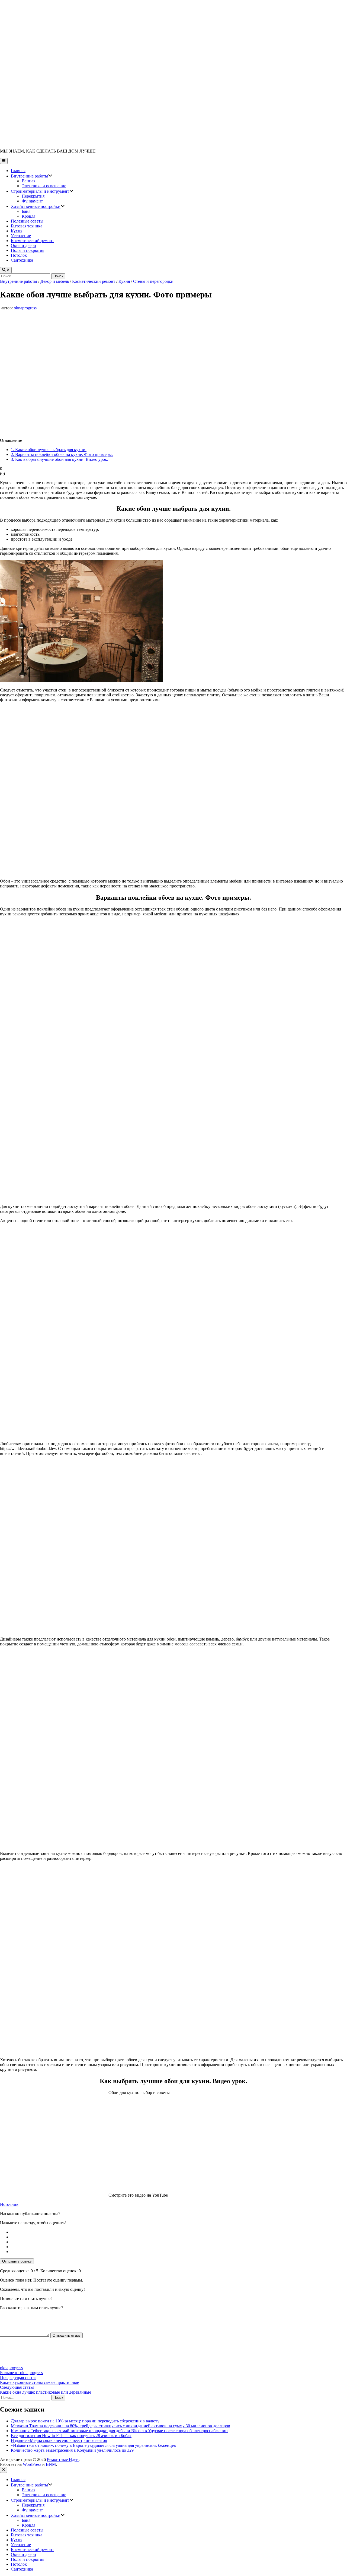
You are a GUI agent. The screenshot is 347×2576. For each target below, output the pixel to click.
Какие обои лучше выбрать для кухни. (49, 450)
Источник (9, 2204)
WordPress (32, 2464)
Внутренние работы (32, 176)
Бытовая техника (27, 226)
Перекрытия (33, 196)
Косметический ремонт (32, 241)
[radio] (179, 2232)
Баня (26, 211)
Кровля (28, 216)
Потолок (19, 255)
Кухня (17, 231)
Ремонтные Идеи (63, 2459)
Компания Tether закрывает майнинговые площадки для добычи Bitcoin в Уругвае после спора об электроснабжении (119, 2431)
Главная (18, 171)
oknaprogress (25, 308)
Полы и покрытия (28, 250)
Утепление (21, 236)
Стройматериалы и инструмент (42, 191)
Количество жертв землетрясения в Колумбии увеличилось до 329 (72, 2450)
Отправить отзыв (67, 2335)
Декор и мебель (55, 281)
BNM (51, 2464)
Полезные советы (27, 221)
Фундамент (32, 201)
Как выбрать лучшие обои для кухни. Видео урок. (60, 459)
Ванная (28, 181)
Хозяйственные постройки (38, 206)
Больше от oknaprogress (21, 2373)
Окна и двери (23, 245)
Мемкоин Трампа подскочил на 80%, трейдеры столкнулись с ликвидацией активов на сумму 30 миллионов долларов (121, 2426)
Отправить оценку (17, 2261)
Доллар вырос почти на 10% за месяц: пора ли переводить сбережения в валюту (85, 2421)
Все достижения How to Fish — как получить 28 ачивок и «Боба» (71, 2436)
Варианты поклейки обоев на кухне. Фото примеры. (62, 454)
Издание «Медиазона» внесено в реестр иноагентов (59, 2440)
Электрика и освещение (44, 186)
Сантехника (22, 260)
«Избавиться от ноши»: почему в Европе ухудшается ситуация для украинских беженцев (93, 2445)
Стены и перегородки (153, 281)
